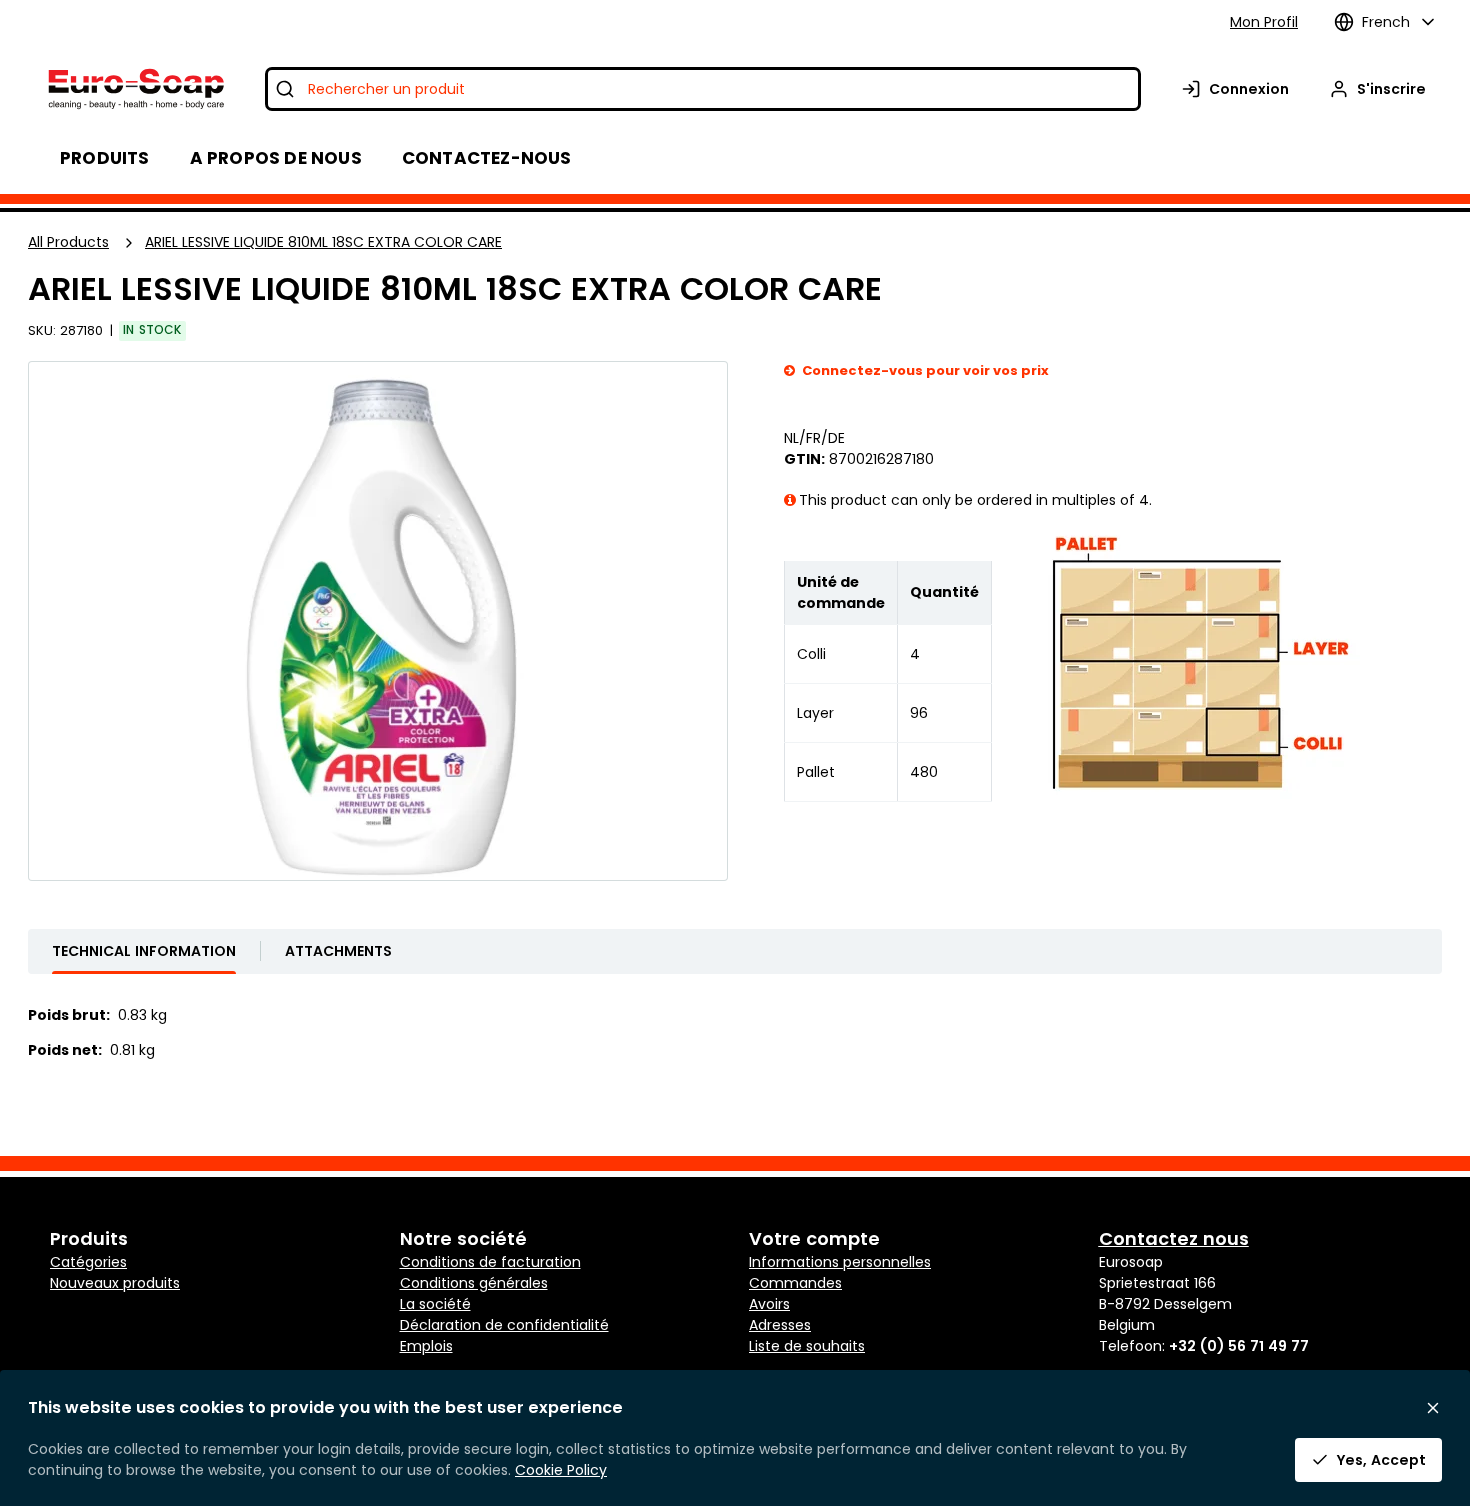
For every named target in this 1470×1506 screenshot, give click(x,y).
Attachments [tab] (338, 951)
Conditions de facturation (490, 1262)
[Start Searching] (285, 89)
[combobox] (703, 89)
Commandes (795, 1283)
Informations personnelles (840, 1262)
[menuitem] (276, 158)
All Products (68, 242)
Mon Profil (1264, 22)
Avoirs (769, 1304)
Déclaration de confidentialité (504, 1325)
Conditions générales (474, 1283)
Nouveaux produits (115, 1283)
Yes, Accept (1381, 1460)
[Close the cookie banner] (1433, 1408)
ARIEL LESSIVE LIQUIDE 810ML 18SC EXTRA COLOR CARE (323, 242)
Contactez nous (1174, 1238)
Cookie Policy (561, 1470)
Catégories (88, 1262)
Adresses (780, 1325)
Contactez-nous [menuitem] (487, 158)
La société (435, 1304)
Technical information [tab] (144, 951)
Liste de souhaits (807, 1346)
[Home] (134, 89)
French (1386, 22)
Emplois (426, 1346)
